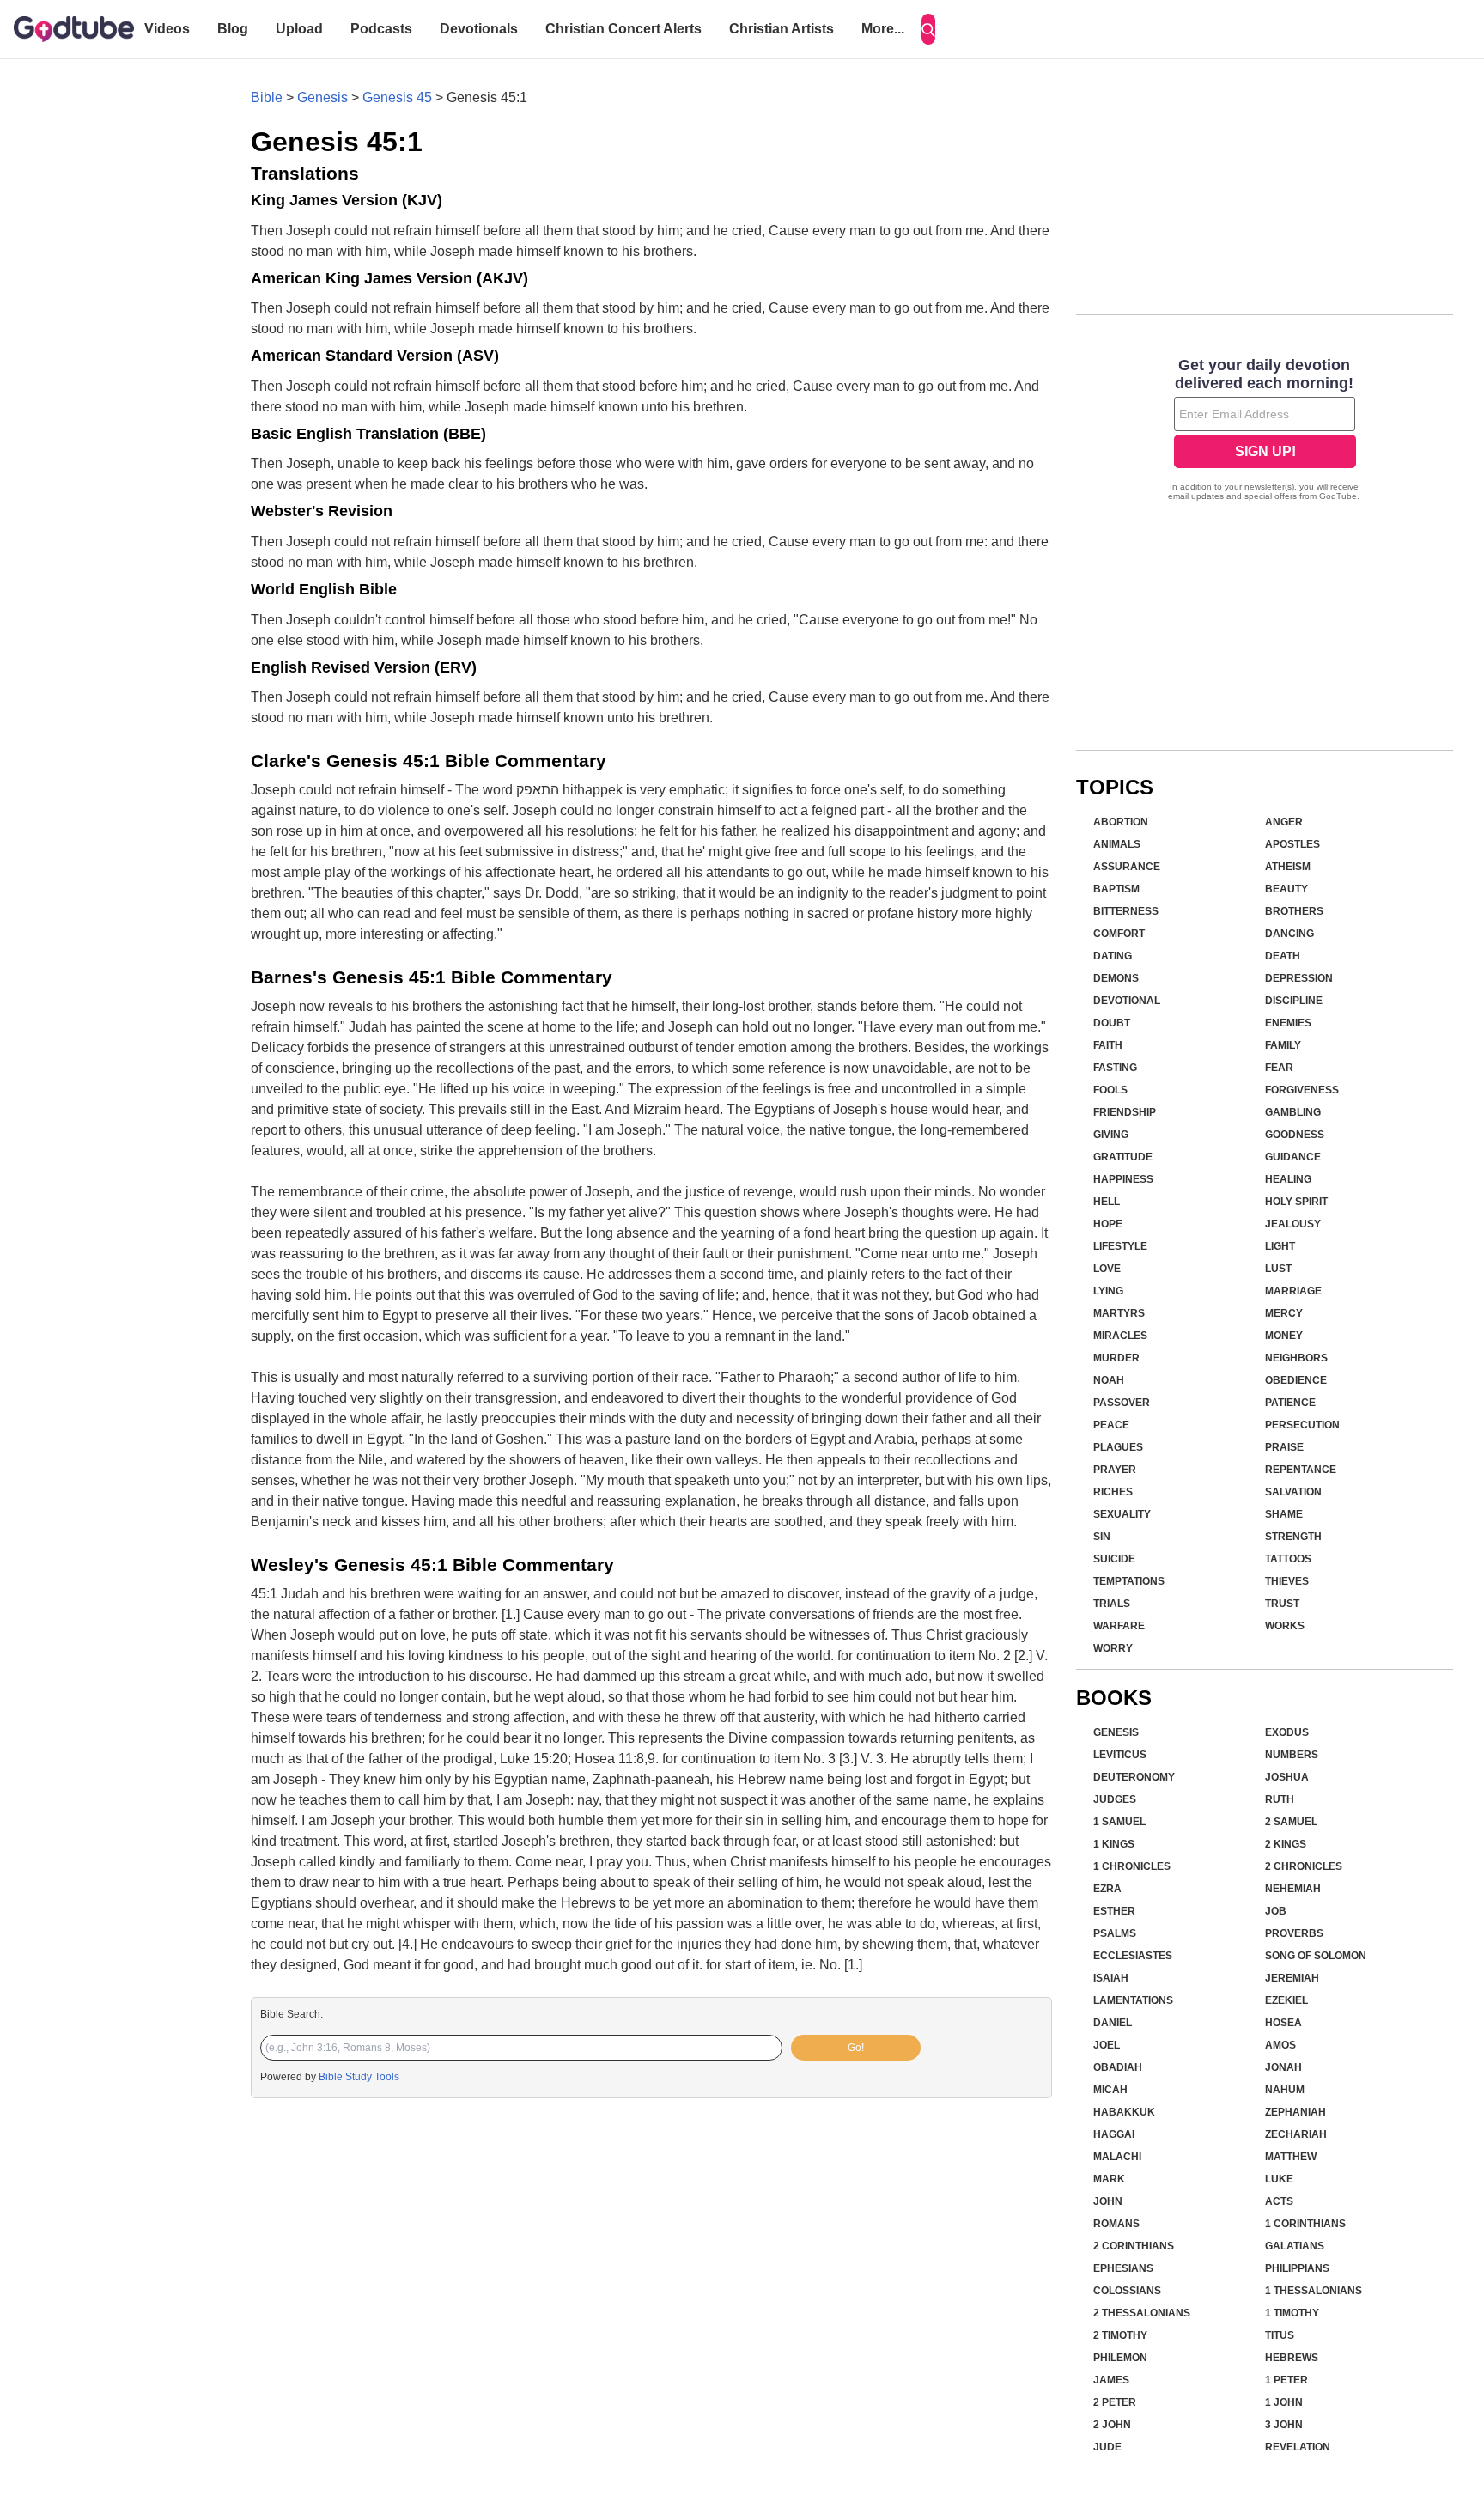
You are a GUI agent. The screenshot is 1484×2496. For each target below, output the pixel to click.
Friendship (1125, 1112)
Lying (1108, 1291)
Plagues (1118, 1447)
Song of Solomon (1316, 1956)
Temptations (1129, 1581)
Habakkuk (1124, 2112)
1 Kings (1114, 1844)
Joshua (1287, 1777)
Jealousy (1293, 1224)
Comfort (1119, 934)
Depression (1299, 978)
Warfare (1119, 1626)
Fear (1279, 1068)
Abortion (1121, 822)
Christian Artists (782, 29)
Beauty (1286, 889)
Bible (267, 97)
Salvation (1293, 1492)
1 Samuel (1119, 1822)
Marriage (1293, 1291)
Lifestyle (1120, 1246)
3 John (1284, 2425)
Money (1284, 1336)
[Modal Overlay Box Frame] (1265, 431)
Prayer (1115, 1470)
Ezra (1107, 1889)
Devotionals (479, 29)
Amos (1280, 2045)
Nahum (1285, 2090)
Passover (1122, 1403)
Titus (1280, 2335)
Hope (1108, 1224)
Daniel (1113, 2023)
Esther (1114, 1911)
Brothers (1294, 911)
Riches (1113, 1492)
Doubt (1112, 1023)
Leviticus (1120, 1755)
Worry (1113, 1648)
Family (1283, 1045)
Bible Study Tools (359, 2077)
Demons (1116, 978)
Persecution (1302, 1425)
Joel (1107, 2045)
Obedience (1296, 1380)
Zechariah (1296, 2134)
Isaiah (1111, 1978)
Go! (856, 2048)
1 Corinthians (1305, 2224)
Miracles (1120, 1336)
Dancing (1289, 934)
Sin (1102, 1537)
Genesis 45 (397, 97)
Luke (1279, 2179)
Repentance (1301, 1470)
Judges (1115, 1799)
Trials (1112, 1604)
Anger (1284, 822)
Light (1280, 1246)
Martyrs (1119, 1313)
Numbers (1292, 1755)
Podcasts (381, 29)
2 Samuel (1291, 1822)
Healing (1288, 1179)
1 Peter (1286, 2380)
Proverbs (1294, 1933)
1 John (1284, 2402)
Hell (1107, 1202)
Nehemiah (1293, 1889)
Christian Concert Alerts (623, 29)
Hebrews (1292, 2358)
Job (1276, 1911)
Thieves (1287, 1581)
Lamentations (1133, 2000)
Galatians (1295, 2246)
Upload (299, 29)
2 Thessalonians (1142, 2313)
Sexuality (1122, 1514)
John (1108, 2201)
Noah (1109, 1380)
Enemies (1288, 1023)
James (1111, 2380)
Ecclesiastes (1133, 1956)
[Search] (928, 29)
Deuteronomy (1134, 1777)
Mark (1109, 2179)
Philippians (1297, 2268)
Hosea (1283, 2023)
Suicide (1114, 1559)
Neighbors (1296, 1358)
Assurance (1127, 867)
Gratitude (1123, 1157)
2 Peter (1115, 2402)
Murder (1116, 1358)
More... (883, 29)
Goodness (1295, 1135)
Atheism (1288, 867)
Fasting (1115, 1068)
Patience (1290, 1403)
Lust (1278, 1269)
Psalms (1115, 1933)
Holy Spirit (1296, 1202)
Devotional (1127, 1001)
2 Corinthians (1134, 2246)
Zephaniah (1295, 2112)
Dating (1113, 956)
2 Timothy (1120, 2335)
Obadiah (1118, 2067)
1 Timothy (1292, 2313)
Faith (1108, 1045)
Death (1283, 956)
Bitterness (1126, 911)
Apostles (1292, 844)
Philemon (1120, 2358)
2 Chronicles (1304, 1866)
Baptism (1116, 889)
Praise (1284, 1447)
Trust (1282, 1604)
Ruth (1280, 1799)
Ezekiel (1286, 2000)
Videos (167, 29)
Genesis (322, 97)
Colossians (1127, 2291)
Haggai (1114, 2134)
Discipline (1294, 1001)
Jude (1107, 2447)
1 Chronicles (1132, 1866)
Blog (233, 29)
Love (1107, 1269)
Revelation (1298, 2447)
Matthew (1291, 2157)
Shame (1284, 1514)
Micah (1110, 2090)
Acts (1279, 2201)
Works (1285, 1626)
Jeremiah (1292, 1978)
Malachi (1117, 2157)
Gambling (1293, 1112)
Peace (1111, 1425)
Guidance (1293, 1157)
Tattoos (1288, 1559)
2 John (1112, 2425)
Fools (1110, 1090)
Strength (1293, 1537)
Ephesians (1123, 2268)
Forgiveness (1302, 1090)
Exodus (1287, 1732)
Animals (1117, 844)
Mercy (1284, 1313)
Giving (1111, 1135)
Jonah (1283, 2067)
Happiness (1123, 1179)
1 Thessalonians (1314, 2291)
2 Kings (1286, 1844)
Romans (1116, 2224)
